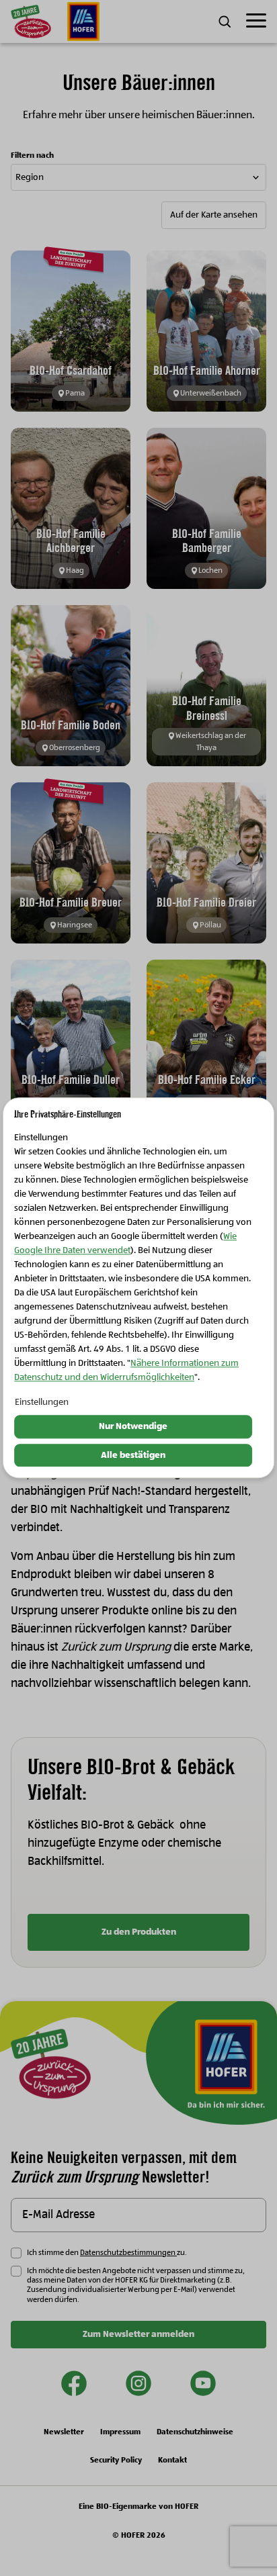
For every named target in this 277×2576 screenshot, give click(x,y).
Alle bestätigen (133, 1455)
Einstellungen (42, 1402)
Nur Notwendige (133, 1426)
